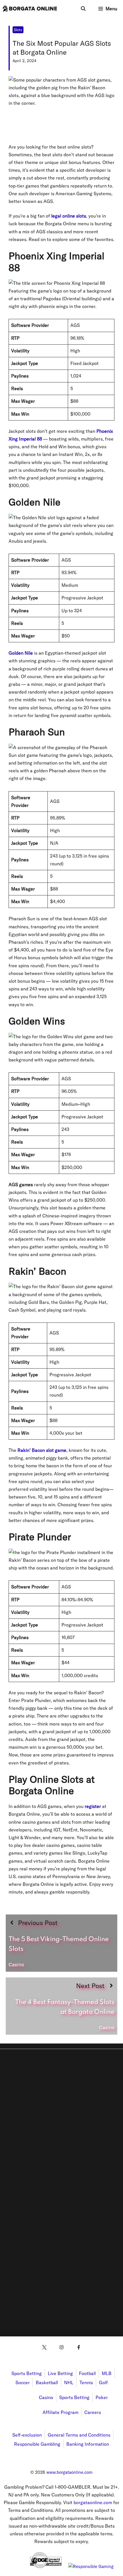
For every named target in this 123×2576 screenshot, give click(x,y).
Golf (103, 2382)
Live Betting (60, 2373)
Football (87, 2373)
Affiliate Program (60, 2412)
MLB (107, 2373)
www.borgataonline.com (70, 2472)
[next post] (61, 2006)
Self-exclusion (27, 2435)
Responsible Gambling (37, 2444)
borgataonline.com (93, 2502)
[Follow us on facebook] (79, 2347)
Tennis (86, 2382)
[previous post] (61, 1943)
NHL (69, 2382)
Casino (46, 2397)
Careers (93, 2412)
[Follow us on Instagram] (61, 2347)
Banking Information (88, 2444)
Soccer (23, 2382)
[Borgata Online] (30, 9)
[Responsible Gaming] (91, 2566)
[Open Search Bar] (83, 9)
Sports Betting (27, 2373)
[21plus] (16, 2566)
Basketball (47, 2382)
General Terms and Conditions (79, 2435)
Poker (102, 2397)
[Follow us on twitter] (44, 2347)
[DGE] (46, 2566)
